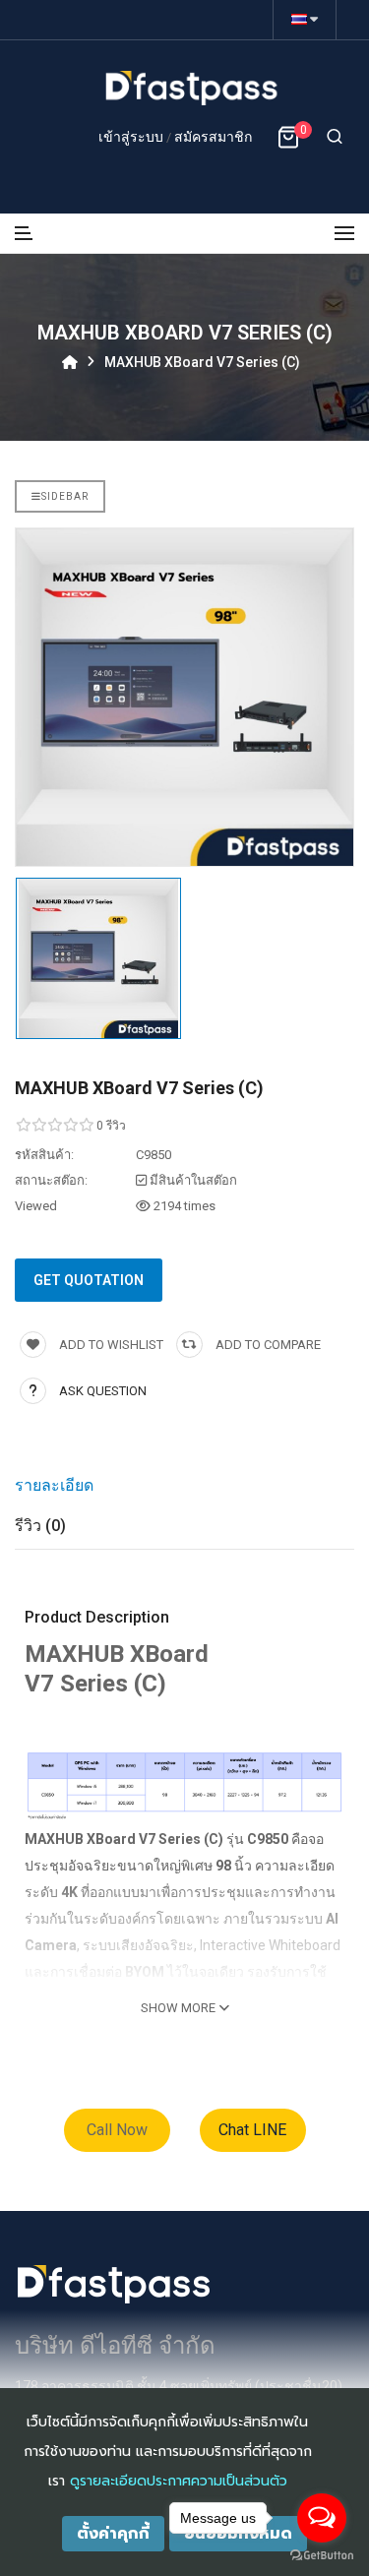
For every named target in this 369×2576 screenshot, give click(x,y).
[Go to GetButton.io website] (322, 2556)
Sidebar (65, 496)
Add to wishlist (110, 1345)
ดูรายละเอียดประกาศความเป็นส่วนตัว (179, 2481)
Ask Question (103, 1391)
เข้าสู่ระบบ (132, 137)
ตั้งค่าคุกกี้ (113, 2534)
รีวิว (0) (40, 1526)
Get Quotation (89, 1280)
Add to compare (267, 1345)
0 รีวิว (111, 1126)
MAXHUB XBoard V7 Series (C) (202, 362)
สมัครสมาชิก (213, 137)
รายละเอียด (54, 1485)
